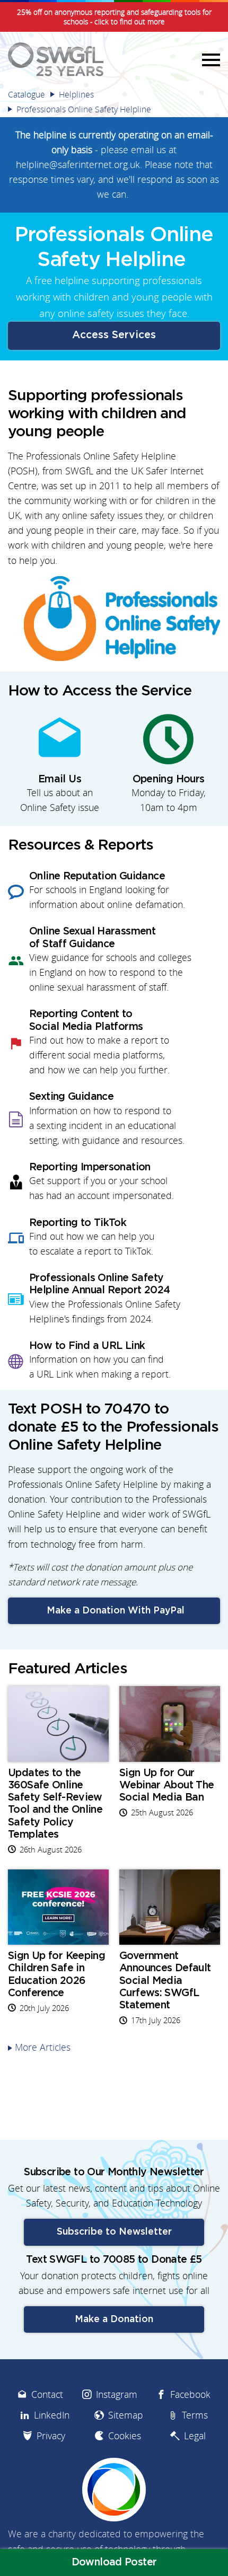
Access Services (114, 335)
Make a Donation (114, 2319)
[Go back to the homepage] (56, 59)
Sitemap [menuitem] (126, 2415)
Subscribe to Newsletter (114, 2232)
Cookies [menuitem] (125, 2436)
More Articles (43, 2047)
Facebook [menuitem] (190, 2394)
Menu (209, 59)
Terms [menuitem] (195, 2415)
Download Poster (114, 2562)
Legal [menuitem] (195, 2436)
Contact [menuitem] (47, 2394)
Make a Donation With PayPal (114, 1611)
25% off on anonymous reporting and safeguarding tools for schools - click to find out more (114, 17)
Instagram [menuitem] (117, 2394)
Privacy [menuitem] (51, 2436)
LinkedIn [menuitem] (52, 2415)
